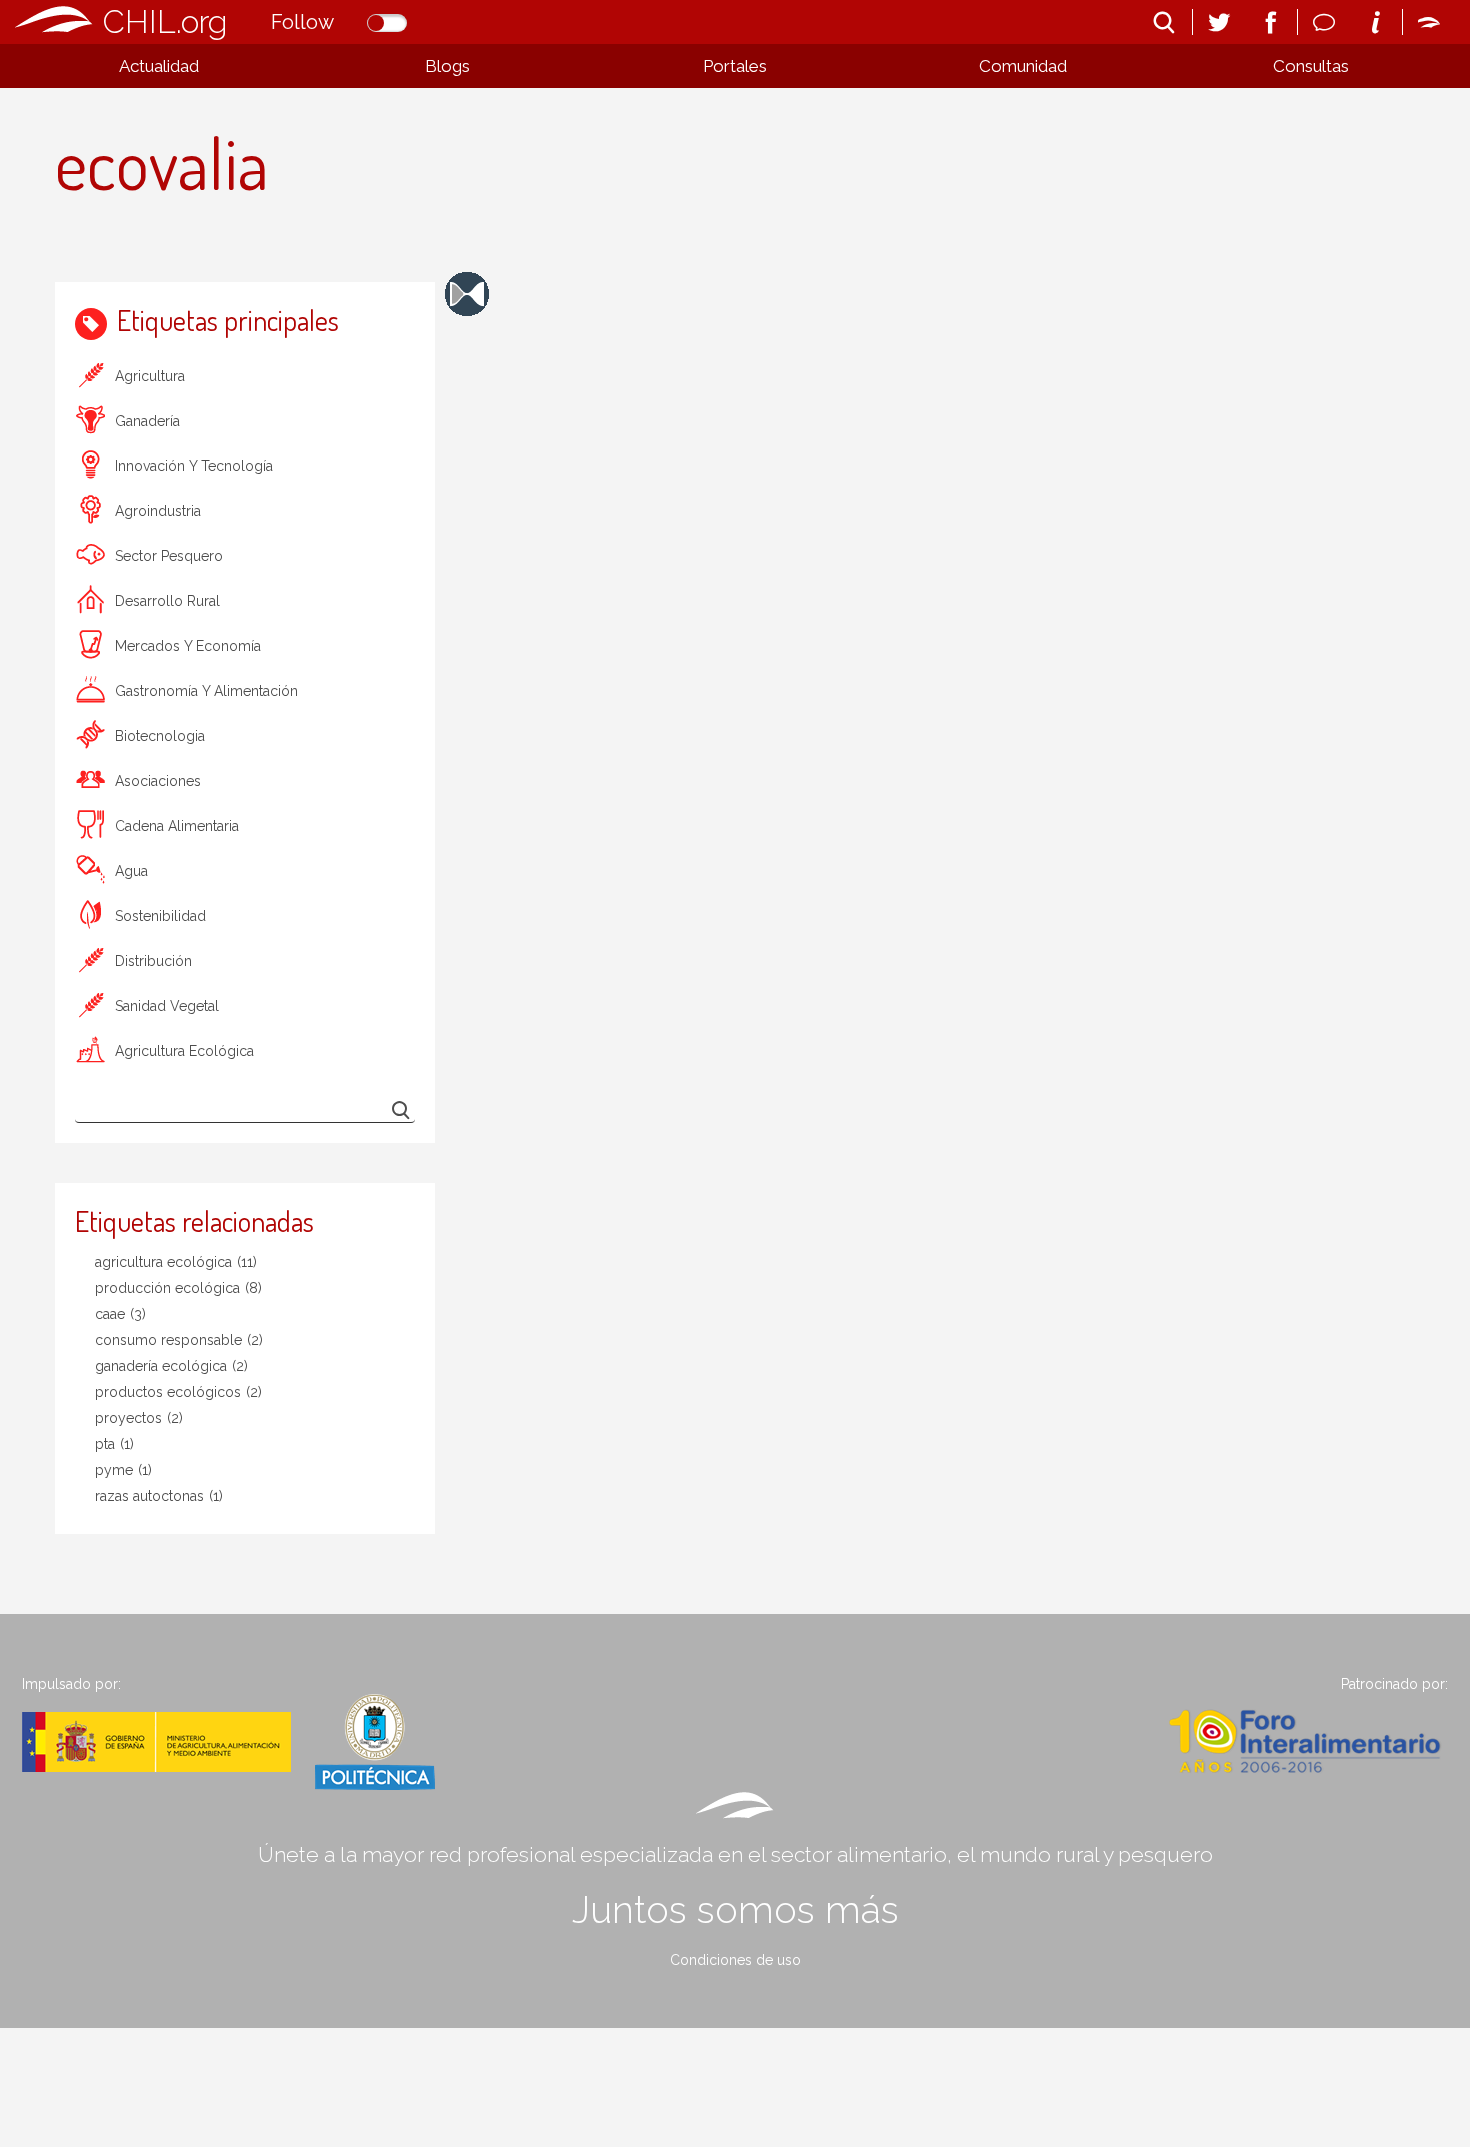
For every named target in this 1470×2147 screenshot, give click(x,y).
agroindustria (158, 511)
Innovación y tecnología (194, 466)
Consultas (1311, 66)
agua (131, 871)
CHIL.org (165, 21)
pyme (123, 1470)
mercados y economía (188, 646)
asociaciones (158, 781)
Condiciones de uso (735, 1960)
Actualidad (159, 66)
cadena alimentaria (177, 826)
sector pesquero (169, 556)
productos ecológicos (178, 1392)
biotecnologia (160, 736)
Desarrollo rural (167, 601)
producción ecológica (178, 1288)
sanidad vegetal (167, 1006)
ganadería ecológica (171, 1366)
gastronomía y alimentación (206, 691)
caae (120, 1314)
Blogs (447, 66)
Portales (735, 66)
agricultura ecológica (184, 1051)
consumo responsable (179, 1340)
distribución (153, 961)
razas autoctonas (159, 1496)
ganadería (147, 421)
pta (114, 1444)
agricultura (150, 376)
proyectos (139, 1418)
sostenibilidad (160, 916)
